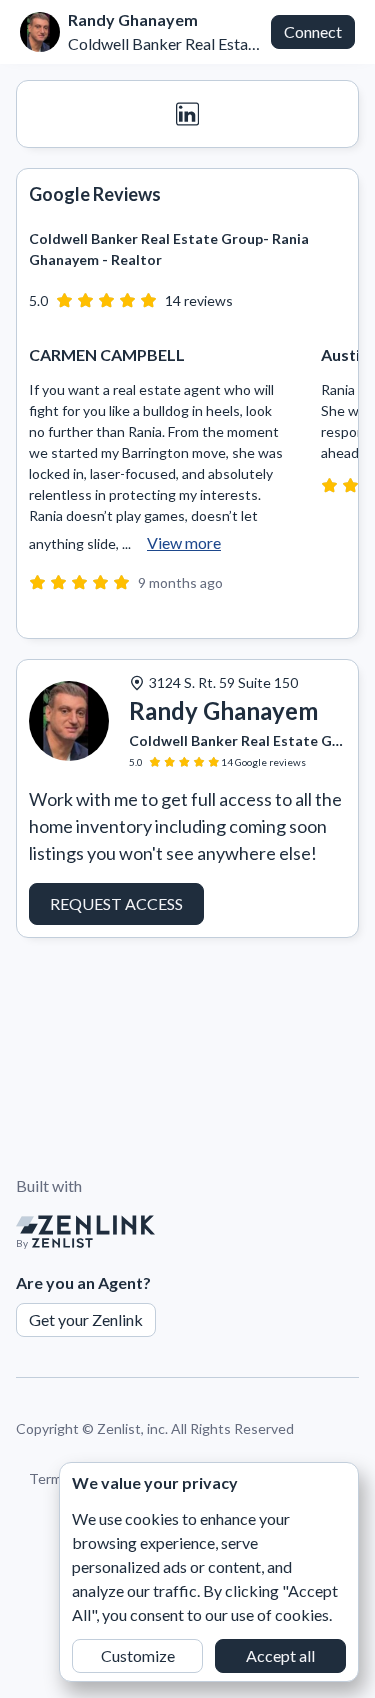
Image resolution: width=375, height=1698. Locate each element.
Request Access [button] (116, 903)
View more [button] (184, 542)
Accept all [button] (280, 1655)
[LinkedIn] (187, 114)
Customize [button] (138, 1655)
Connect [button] (313, 31)
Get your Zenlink (86, 1319)
